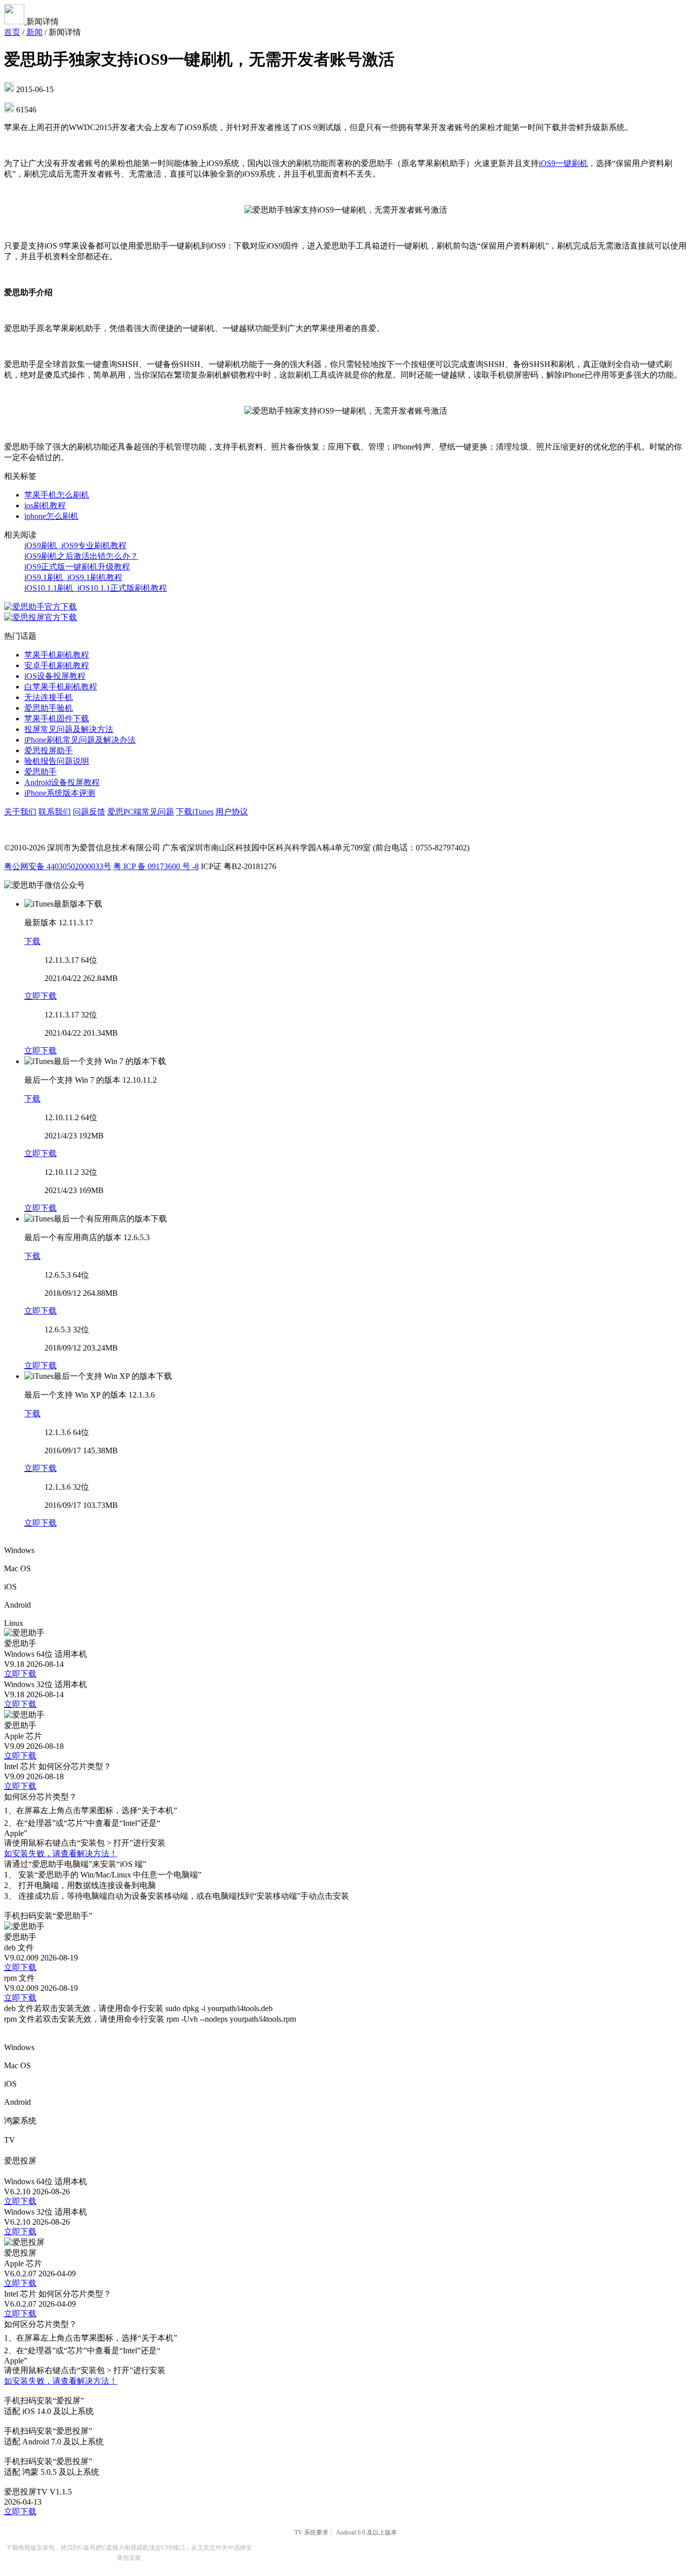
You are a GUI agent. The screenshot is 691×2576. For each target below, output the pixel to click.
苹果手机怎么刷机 (57, 495)
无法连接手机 (49, 697)
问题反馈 (89, 812)
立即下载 (40, 996)
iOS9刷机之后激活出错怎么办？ (81, 556)
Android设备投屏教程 (62, 782)
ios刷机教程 (45, 505)
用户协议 (232, 812)
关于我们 (20, 812)
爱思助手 (40, 772)
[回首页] (15, 22)
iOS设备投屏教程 (55, 676)
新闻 (34, 32)
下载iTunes (195, 812)
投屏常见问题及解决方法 (69, 729)
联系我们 (55, 812)
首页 (12, 32)
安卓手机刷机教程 (57, 665)
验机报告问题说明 (57, 761)
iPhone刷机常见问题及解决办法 (80, 740)
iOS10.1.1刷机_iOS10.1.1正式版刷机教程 (96, 588)
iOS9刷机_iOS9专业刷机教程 (75, 545)
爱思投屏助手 (49, 750)
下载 (32, 941)
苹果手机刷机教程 (57, 655)
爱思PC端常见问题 (141, 812)
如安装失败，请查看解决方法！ (61, 1853)
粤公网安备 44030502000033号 (58, 866)
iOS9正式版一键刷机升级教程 (77, 567)
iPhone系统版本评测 (60, 793)
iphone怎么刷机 (51, 516)
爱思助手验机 (49, 708)
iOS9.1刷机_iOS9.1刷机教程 (73, 577)
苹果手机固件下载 (57, 719)
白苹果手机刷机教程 (61, 687)
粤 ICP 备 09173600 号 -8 (156, 866)
